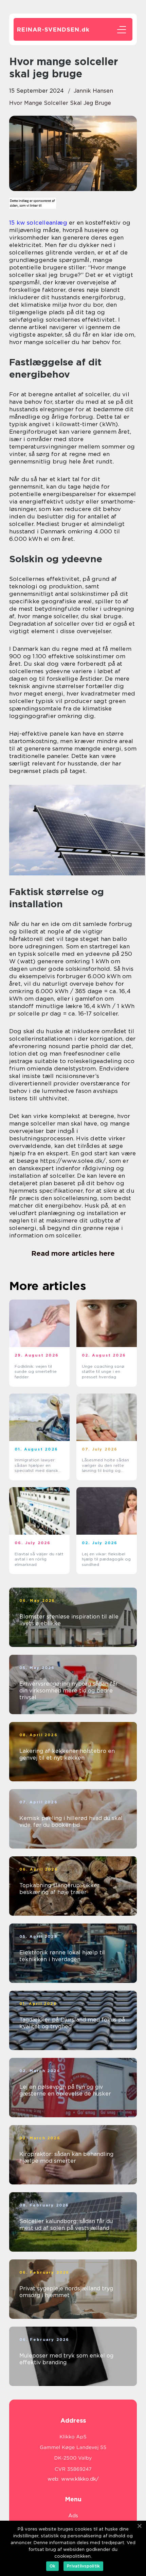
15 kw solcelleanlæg (38, 223)
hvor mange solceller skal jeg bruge (60, 103)
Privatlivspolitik (83, 2566)
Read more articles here (73, 1253)
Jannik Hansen (93, 91)
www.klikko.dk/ (80, 2479)
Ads (73, 2516)
